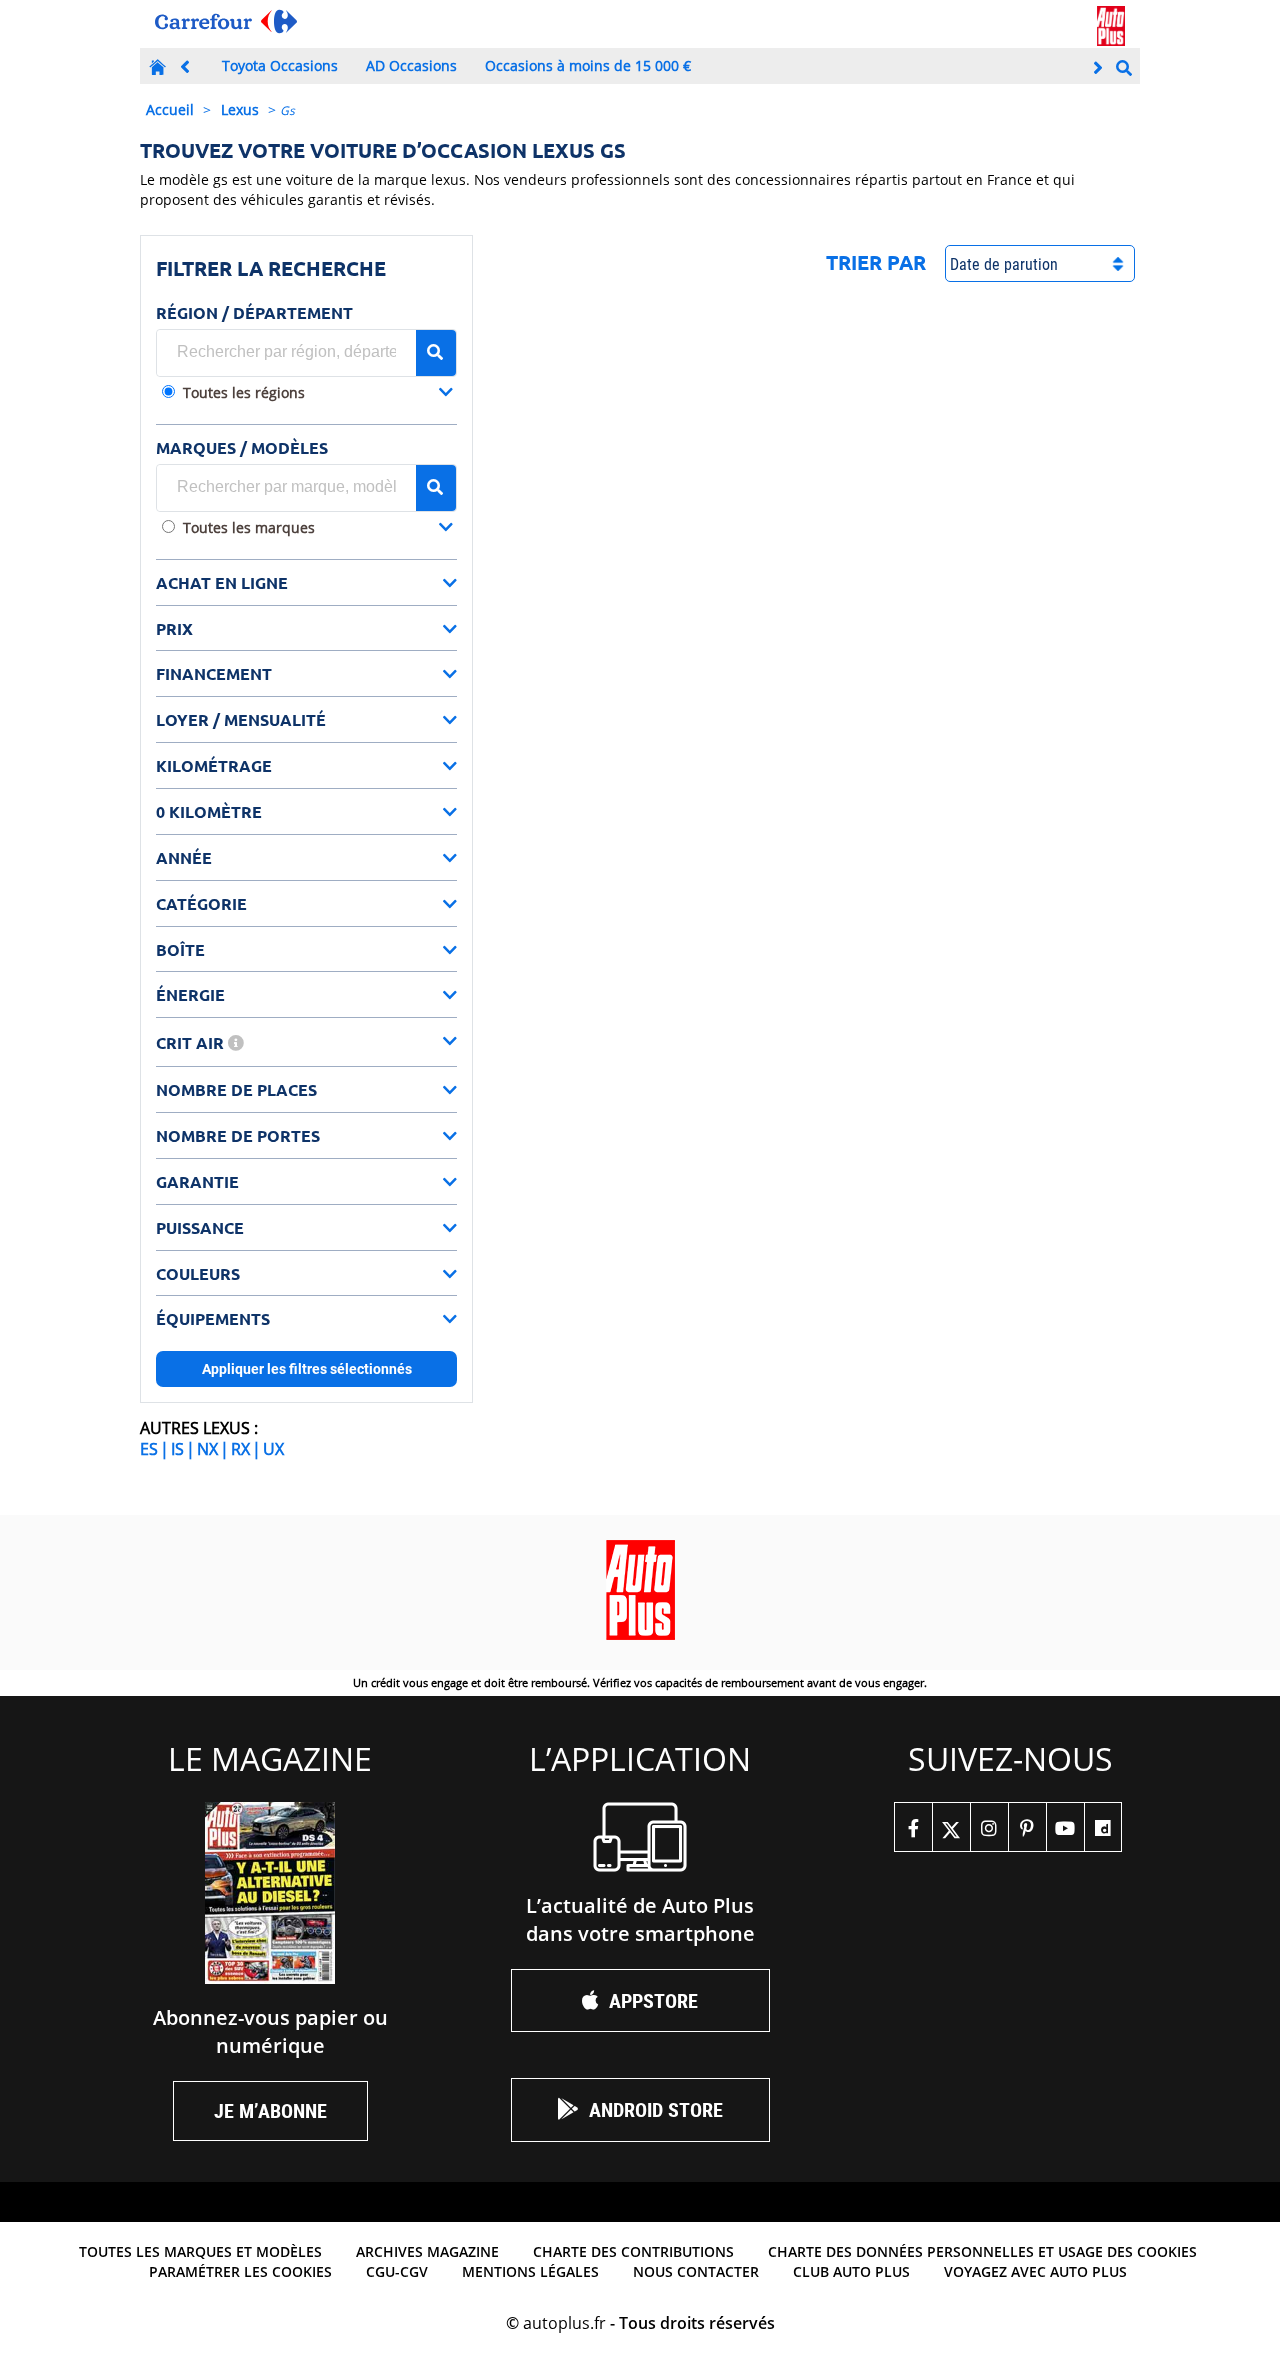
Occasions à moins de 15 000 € (588, 65)
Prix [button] (174, 628)
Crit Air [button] (192, 1042)
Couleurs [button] (198, 1273)
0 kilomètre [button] (209, 811)
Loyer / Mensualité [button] (241, 719)
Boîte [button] (180, 949)
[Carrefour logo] (226, 21)
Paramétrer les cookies (240, 2271)
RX (240, 1449)
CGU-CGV (397, 2271)
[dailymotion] (1103, 1827)
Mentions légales (530, 2271)
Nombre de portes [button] (238, 1135)
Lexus (240, 109)
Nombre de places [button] (236, 1089)
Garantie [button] (197, 1181)
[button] (318, 394)
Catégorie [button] (201, 903)
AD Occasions (411, 65)
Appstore (653, 2000)
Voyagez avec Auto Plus (1035, 2271)
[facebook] (913, 1827)
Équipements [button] (213, 1318)
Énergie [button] (190, 994)
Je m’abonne (270, 2110)
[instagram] (989, 1827)
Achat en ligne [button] (222, 582)
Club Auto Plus (851, 2271)
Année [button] (184, 857)
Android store (656, 2109)
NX (207, 1449)
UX (273, 1449)
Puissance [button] (200, 1227)
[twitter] (951, 1827)
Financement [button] (214, 673)
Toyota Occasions (280, 65)
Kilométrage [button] (214, 765)
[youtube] (1065, 1827)
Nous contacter (696, 2271)
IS (177, 1449)
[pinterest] (1027, 1827)
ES (149, 1449)
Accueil (170, 109)
